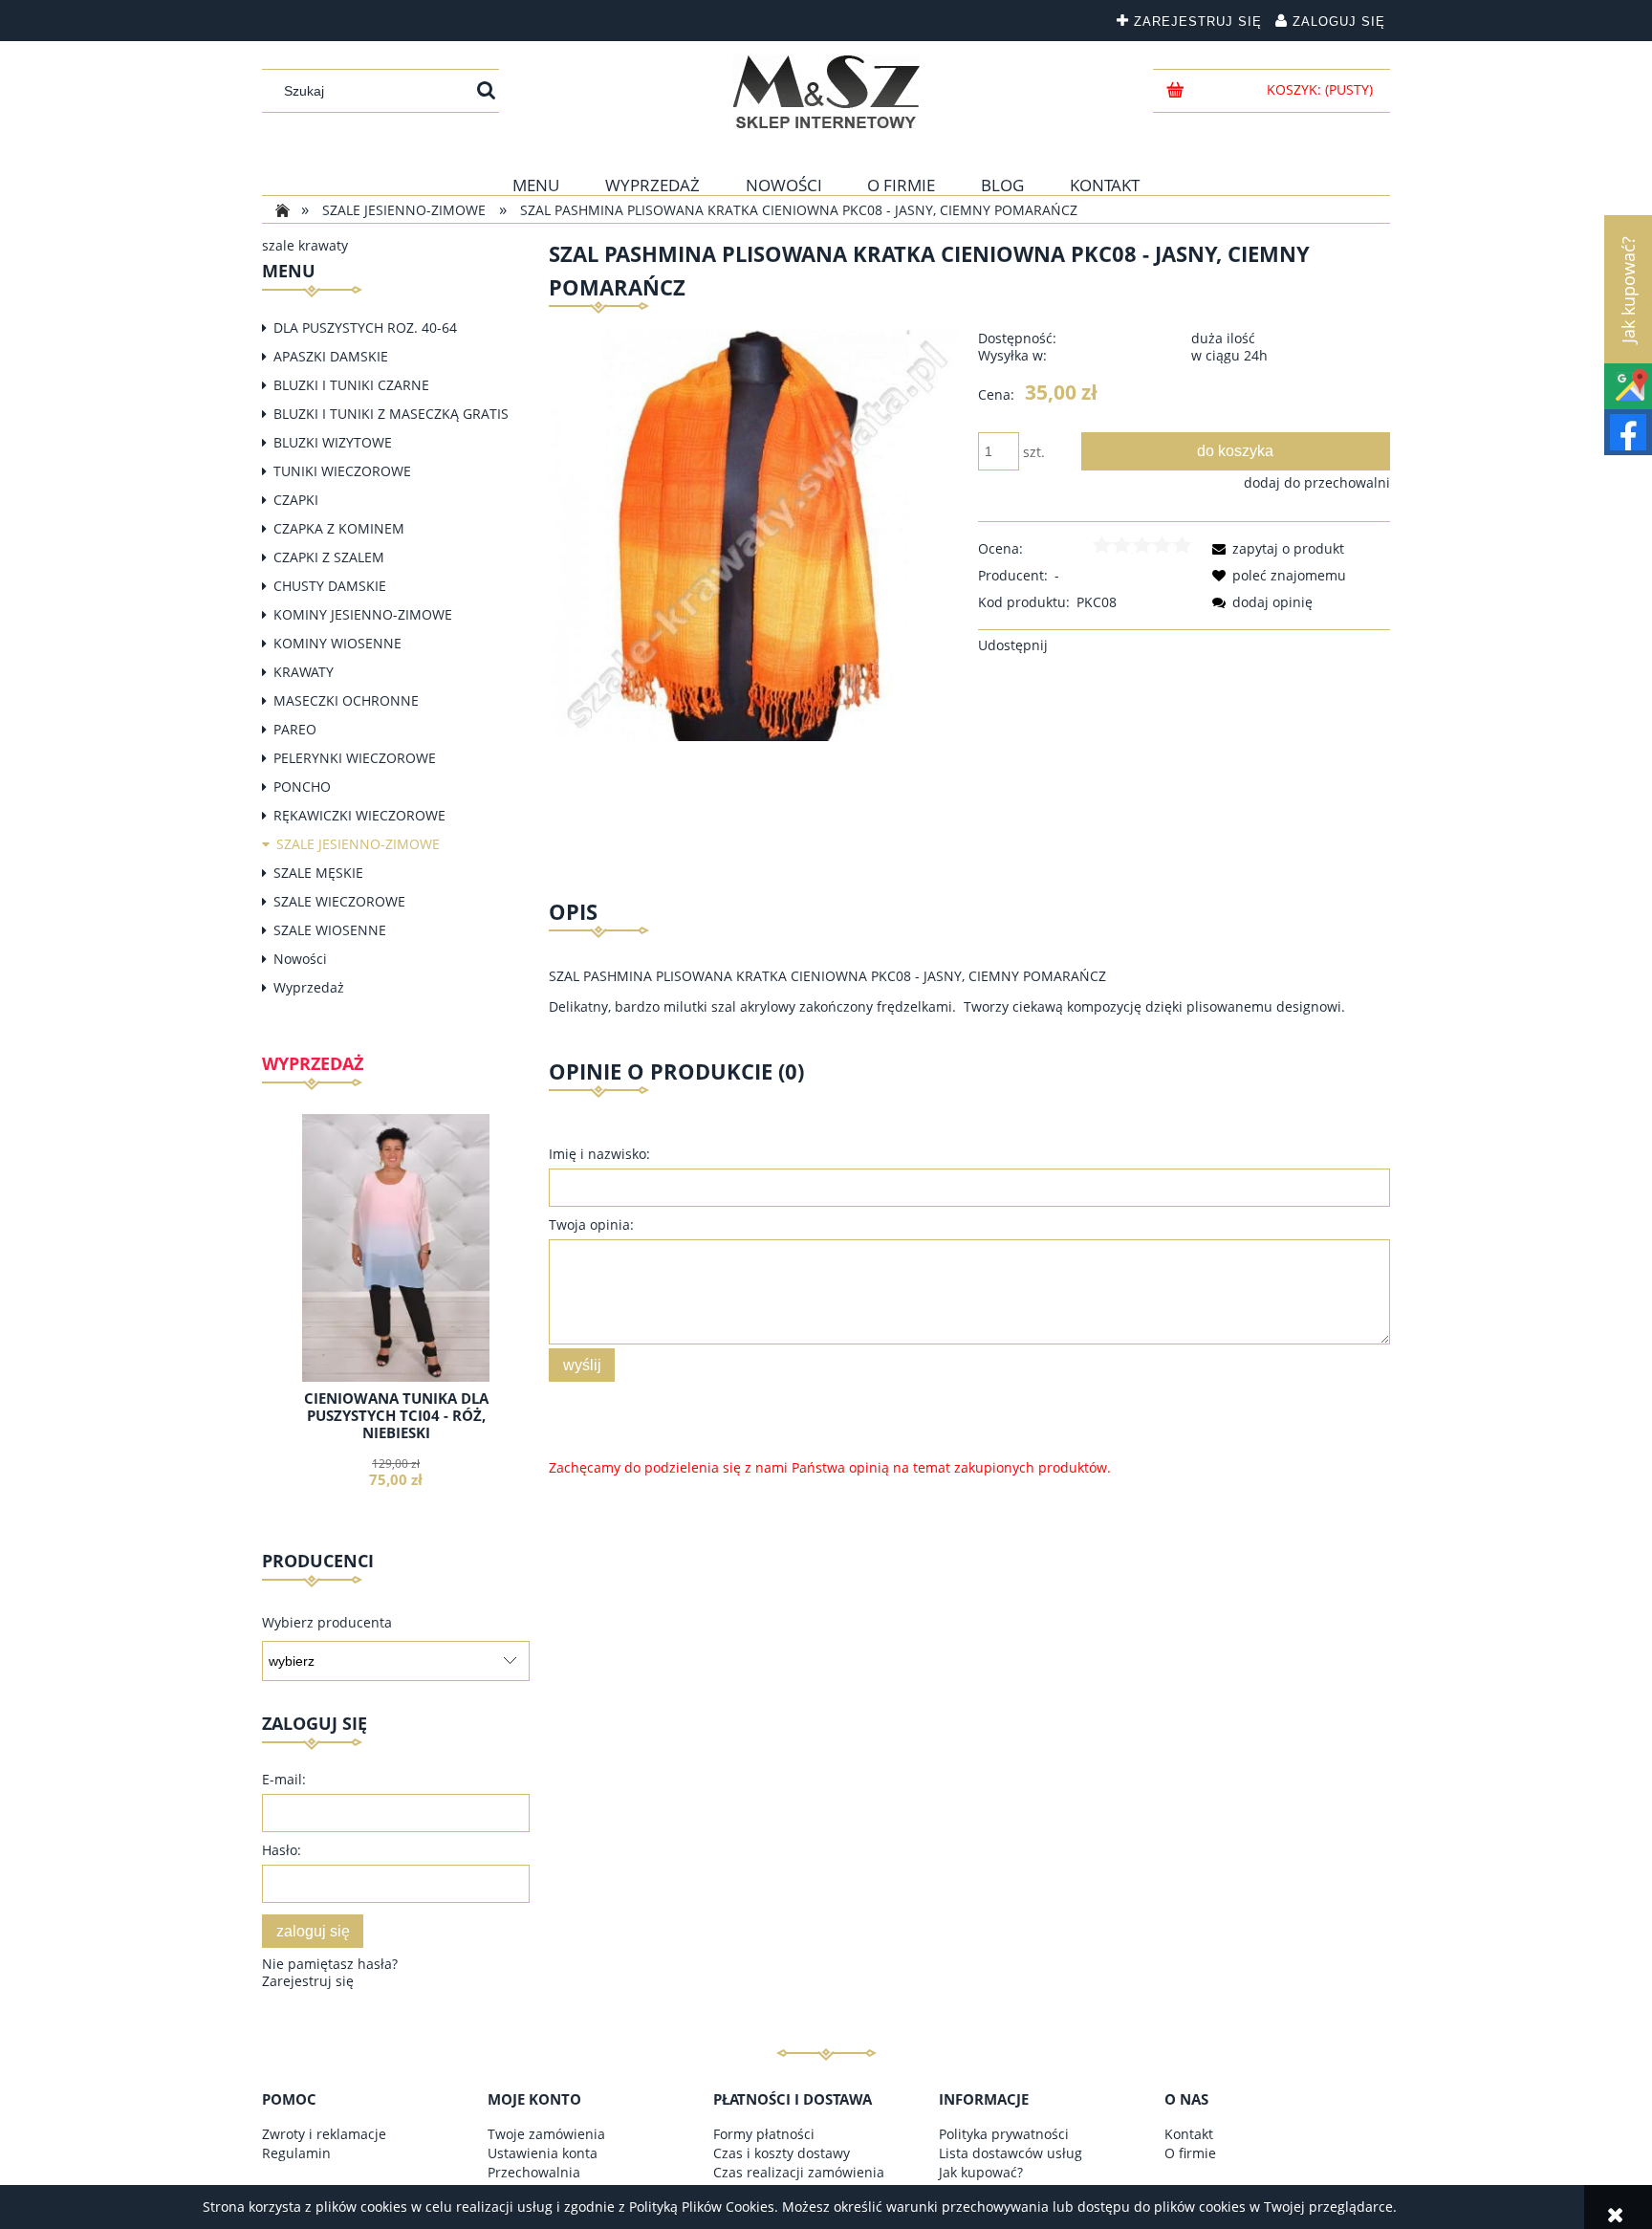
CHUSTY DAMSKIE (330, 586)
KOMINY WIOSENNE (337, 643)
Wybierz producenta (327, 1623)
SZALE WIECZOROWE (339, 901)
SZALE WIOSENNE (330, 930)
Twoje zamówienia (546, 2134)
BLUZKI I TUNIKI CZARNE (351, 385)
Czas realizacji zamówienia (799, 2172)
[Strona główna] (826, 92)
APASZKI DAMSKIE (331, 356)
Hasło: (282, 1850)
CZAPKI (296, 500)
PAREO (295, 729)
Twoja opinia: (591, 1224)
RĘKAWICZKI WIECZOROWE (359, 815)
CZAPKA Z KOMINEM (339, 528)
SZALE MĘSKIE (318, 873)
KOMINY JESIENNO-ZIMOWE (363, 614)
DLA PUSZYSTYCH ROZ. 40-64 (365, 328)
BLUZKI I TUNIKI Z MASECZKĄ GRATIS (391, 414)
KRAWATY (304, 672)
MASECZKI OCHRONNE (346, 700)
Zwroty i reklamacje (324, 2134)
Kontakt (1189, 2134)
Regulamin (296, 2153)
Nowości (300, 959)
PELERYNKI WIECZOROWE (355, 758)
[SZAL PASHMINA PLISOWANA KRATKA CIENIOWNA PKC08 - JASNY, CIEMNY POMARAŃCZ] (755, 534)
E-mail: (284, 1779)
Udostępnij (1013, 645)
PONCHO (302, 787)
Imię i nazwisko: (599, 1154)
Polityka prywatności (1004, 2134)
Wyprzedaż (309, 987)
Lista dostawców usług (1011, 2153)
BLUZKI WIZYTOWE (333, 442)
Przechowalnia (534, 2172)
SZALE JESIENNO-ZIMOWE (358, 844)
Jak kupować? (981, 2172)
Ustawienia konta (543, 2153)
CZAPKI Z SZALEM (329, 557)
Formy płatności (764, 2134)
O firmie (1190, 2153)
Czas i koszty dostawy (782, 2153)
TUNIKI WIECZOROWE (342, 471)
